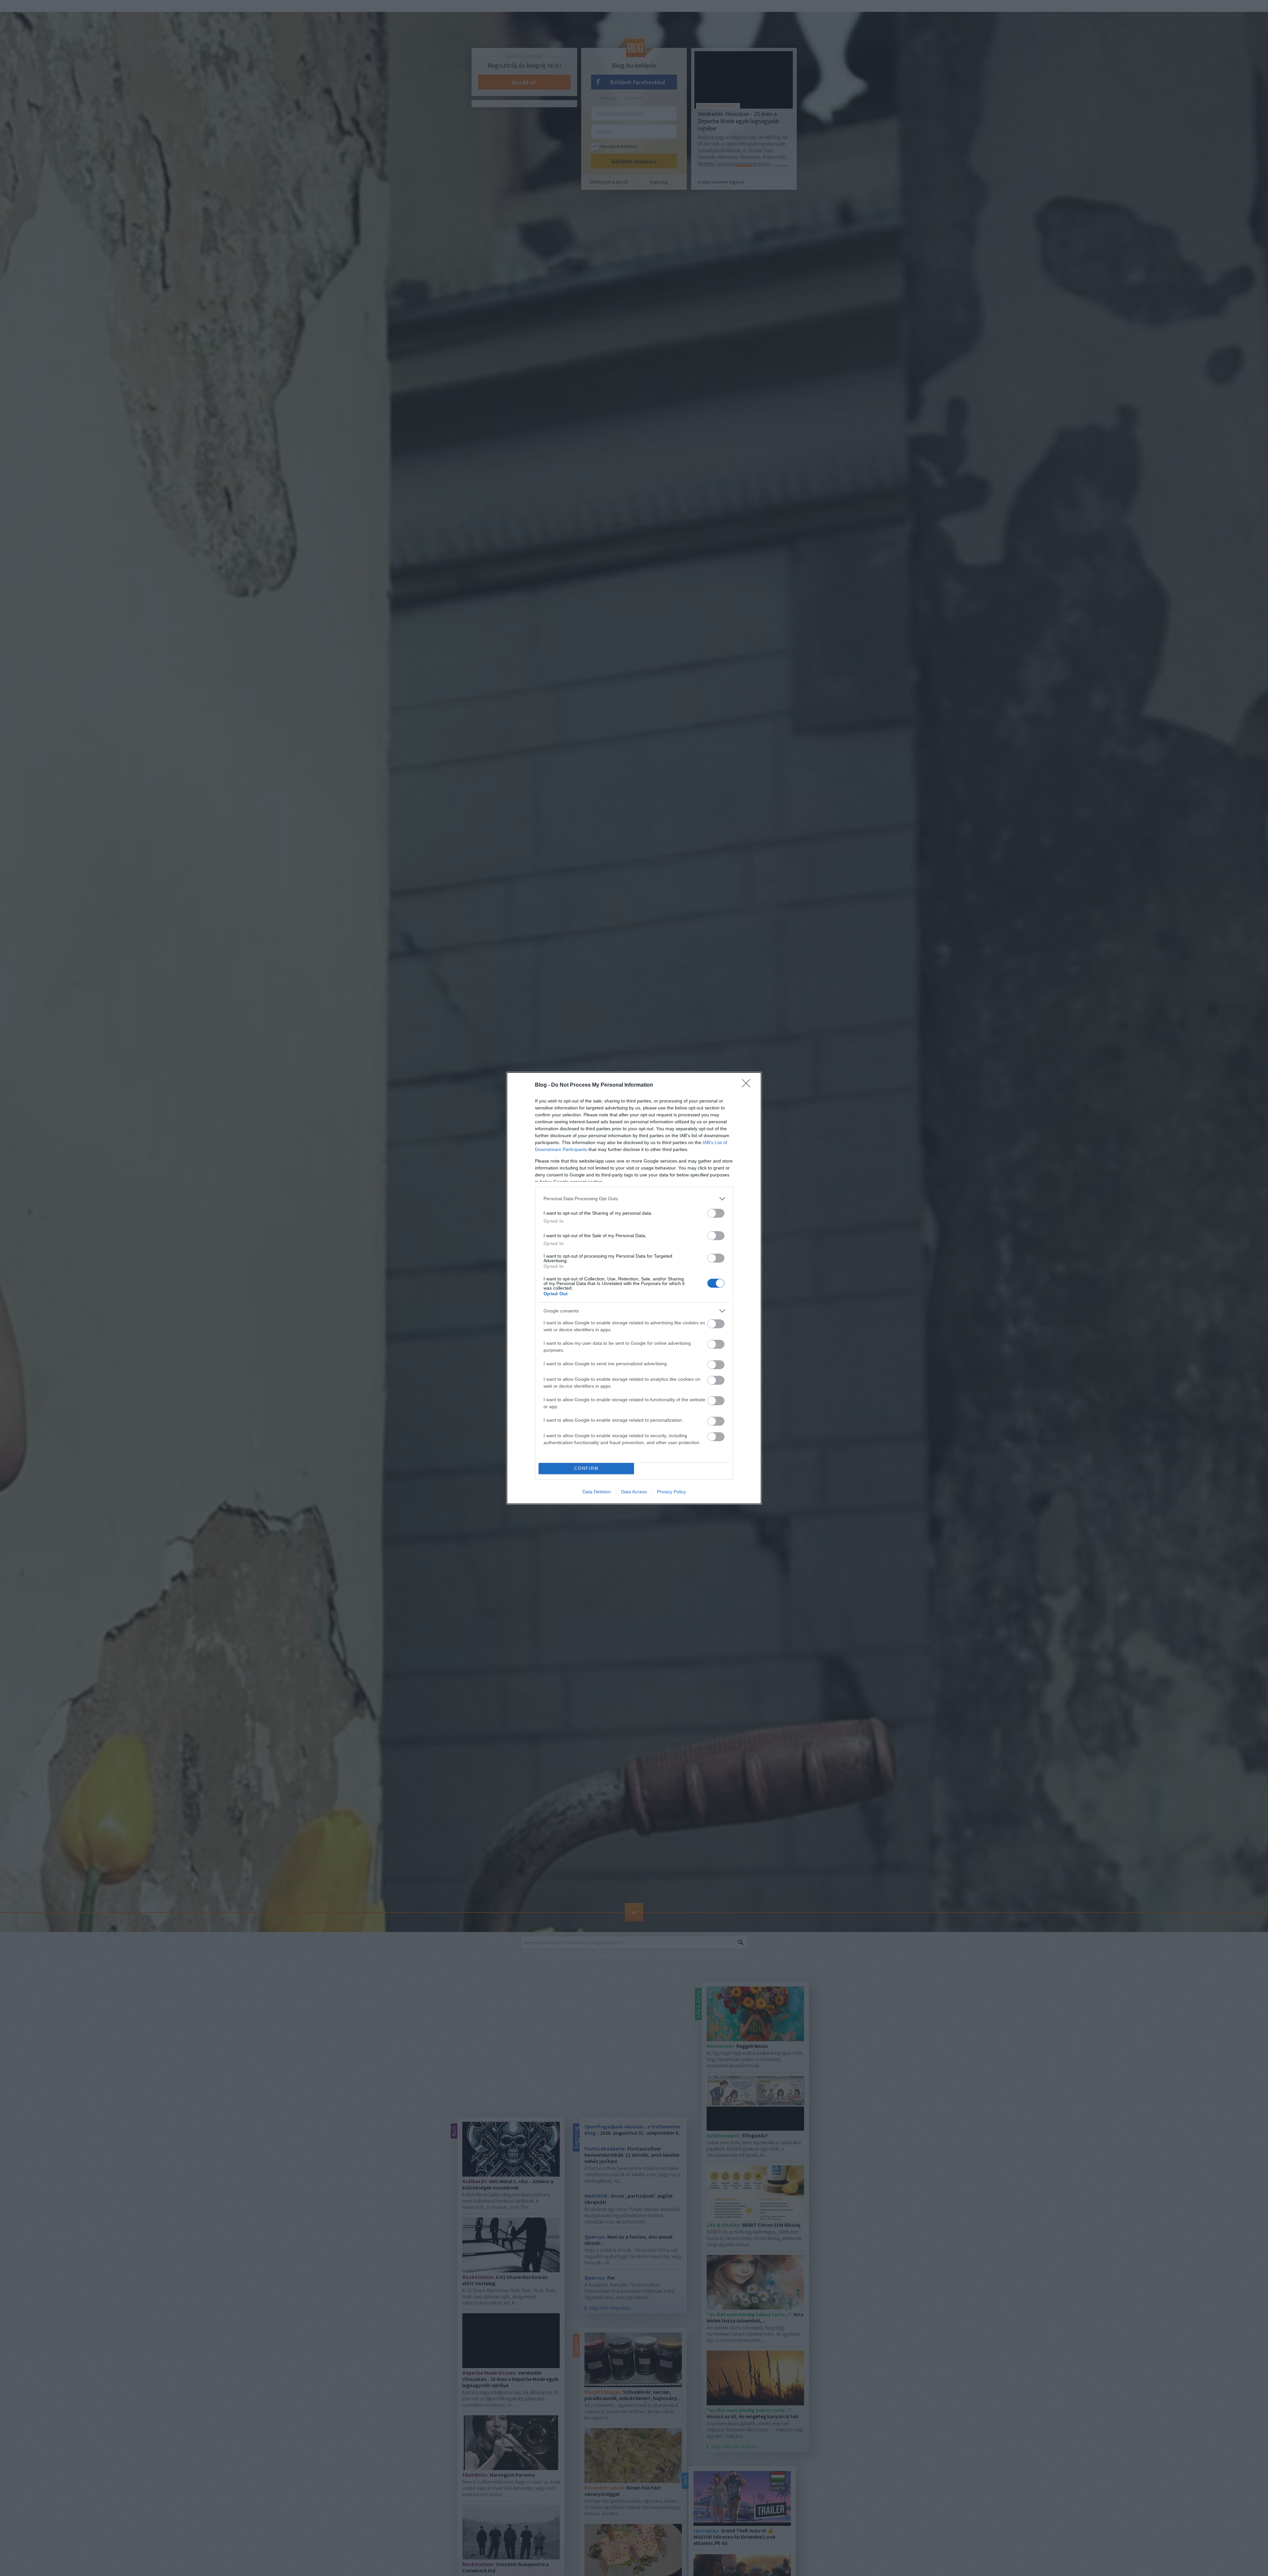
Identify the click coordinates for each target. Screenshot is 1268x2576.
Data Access (634, 1492)
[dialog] (634, 1288)
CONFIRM (586, 1468)
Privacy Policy (671, 1492)
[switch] (716, 1213)
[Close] (748, 1085)
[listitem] (634, 1199)
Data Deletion (597, 1492)
